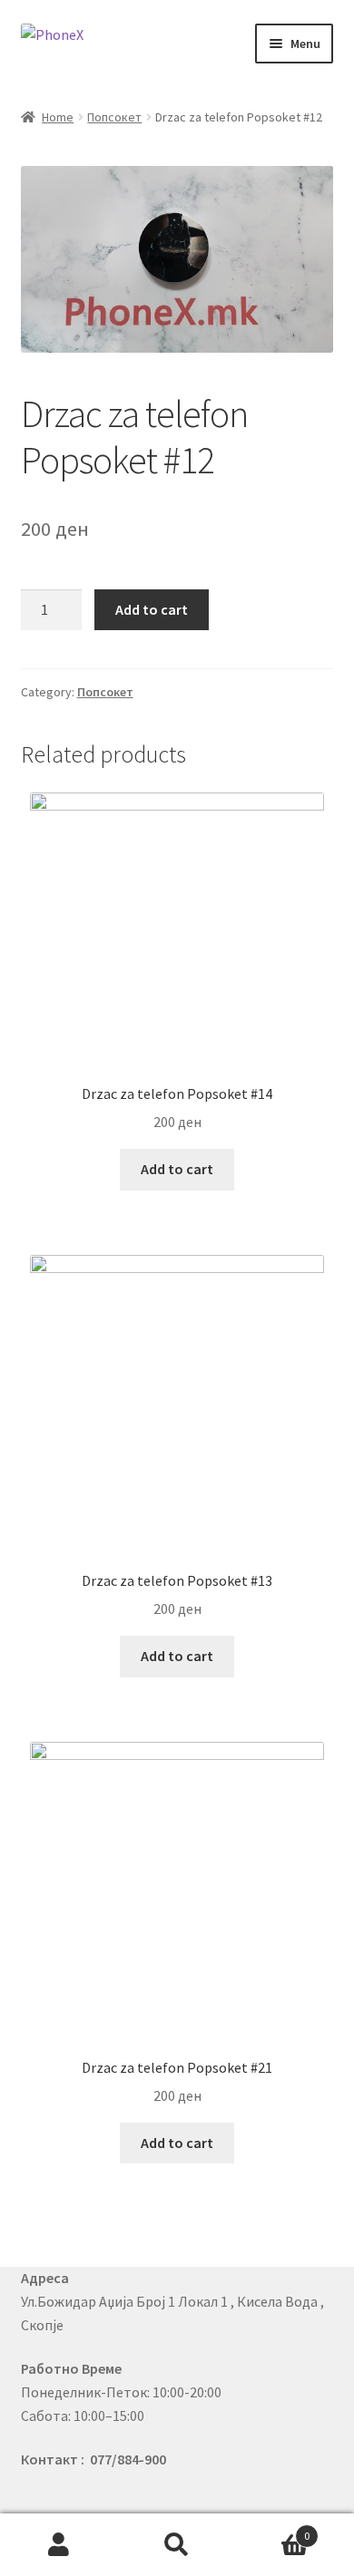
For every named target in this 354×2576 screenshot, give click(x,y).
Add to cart (152, 609)
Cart (273, 2529)
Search (177, 2545)
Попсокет (114, 117)
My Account (59, 2545)
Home (58, 117)
